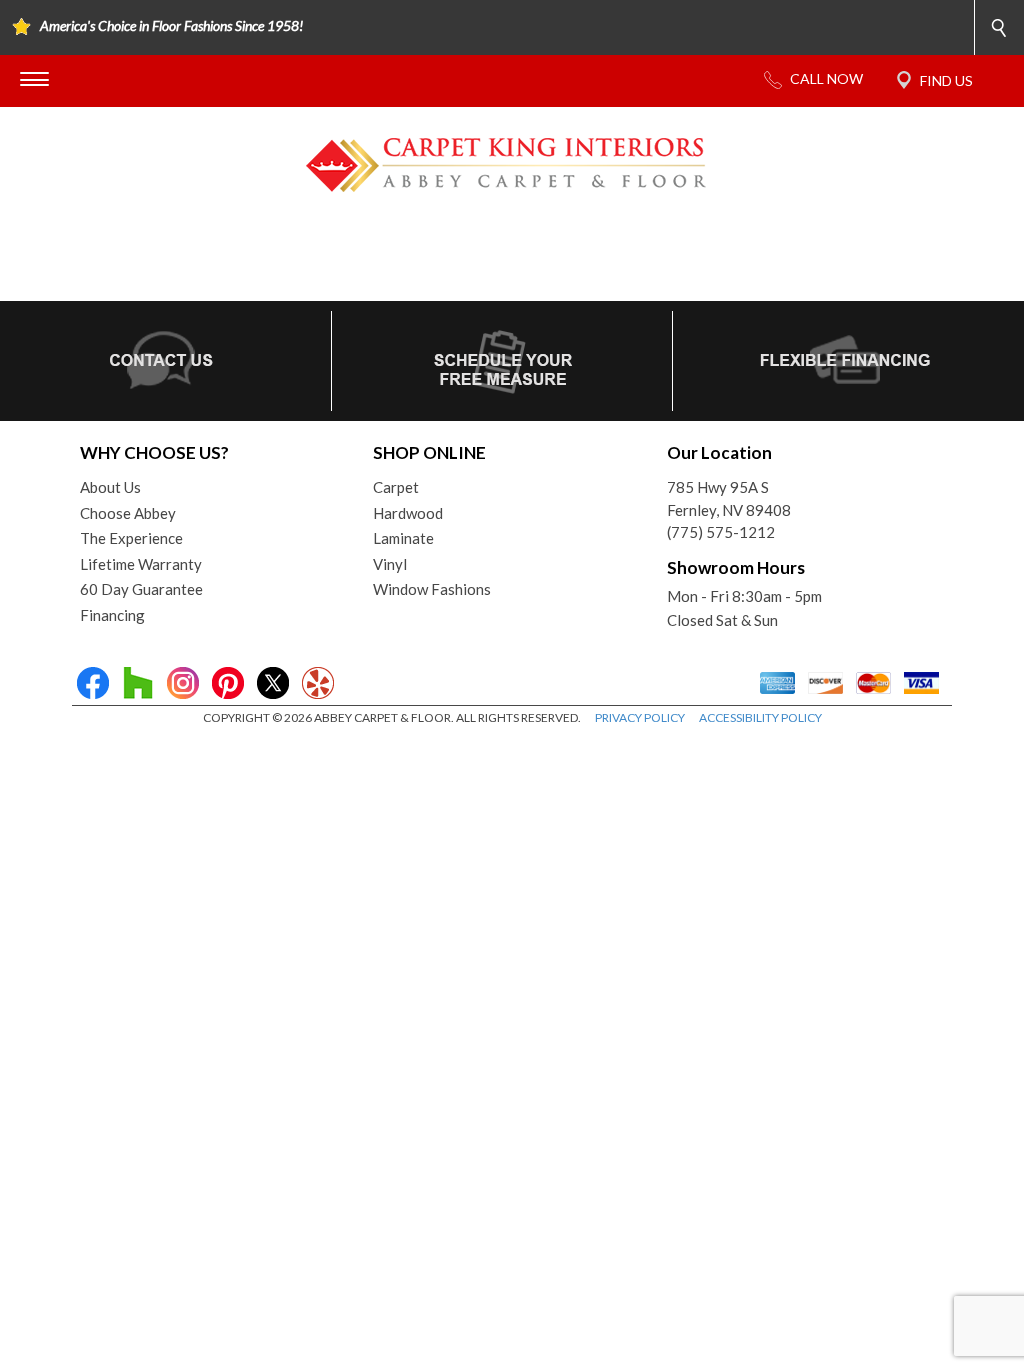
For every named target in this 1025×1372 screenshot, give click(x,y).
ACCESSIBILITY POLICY (760, 717)
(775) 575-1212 (721, 532)
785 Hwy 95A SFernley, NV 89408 (729, 498)
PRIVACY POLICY (640, 717)
